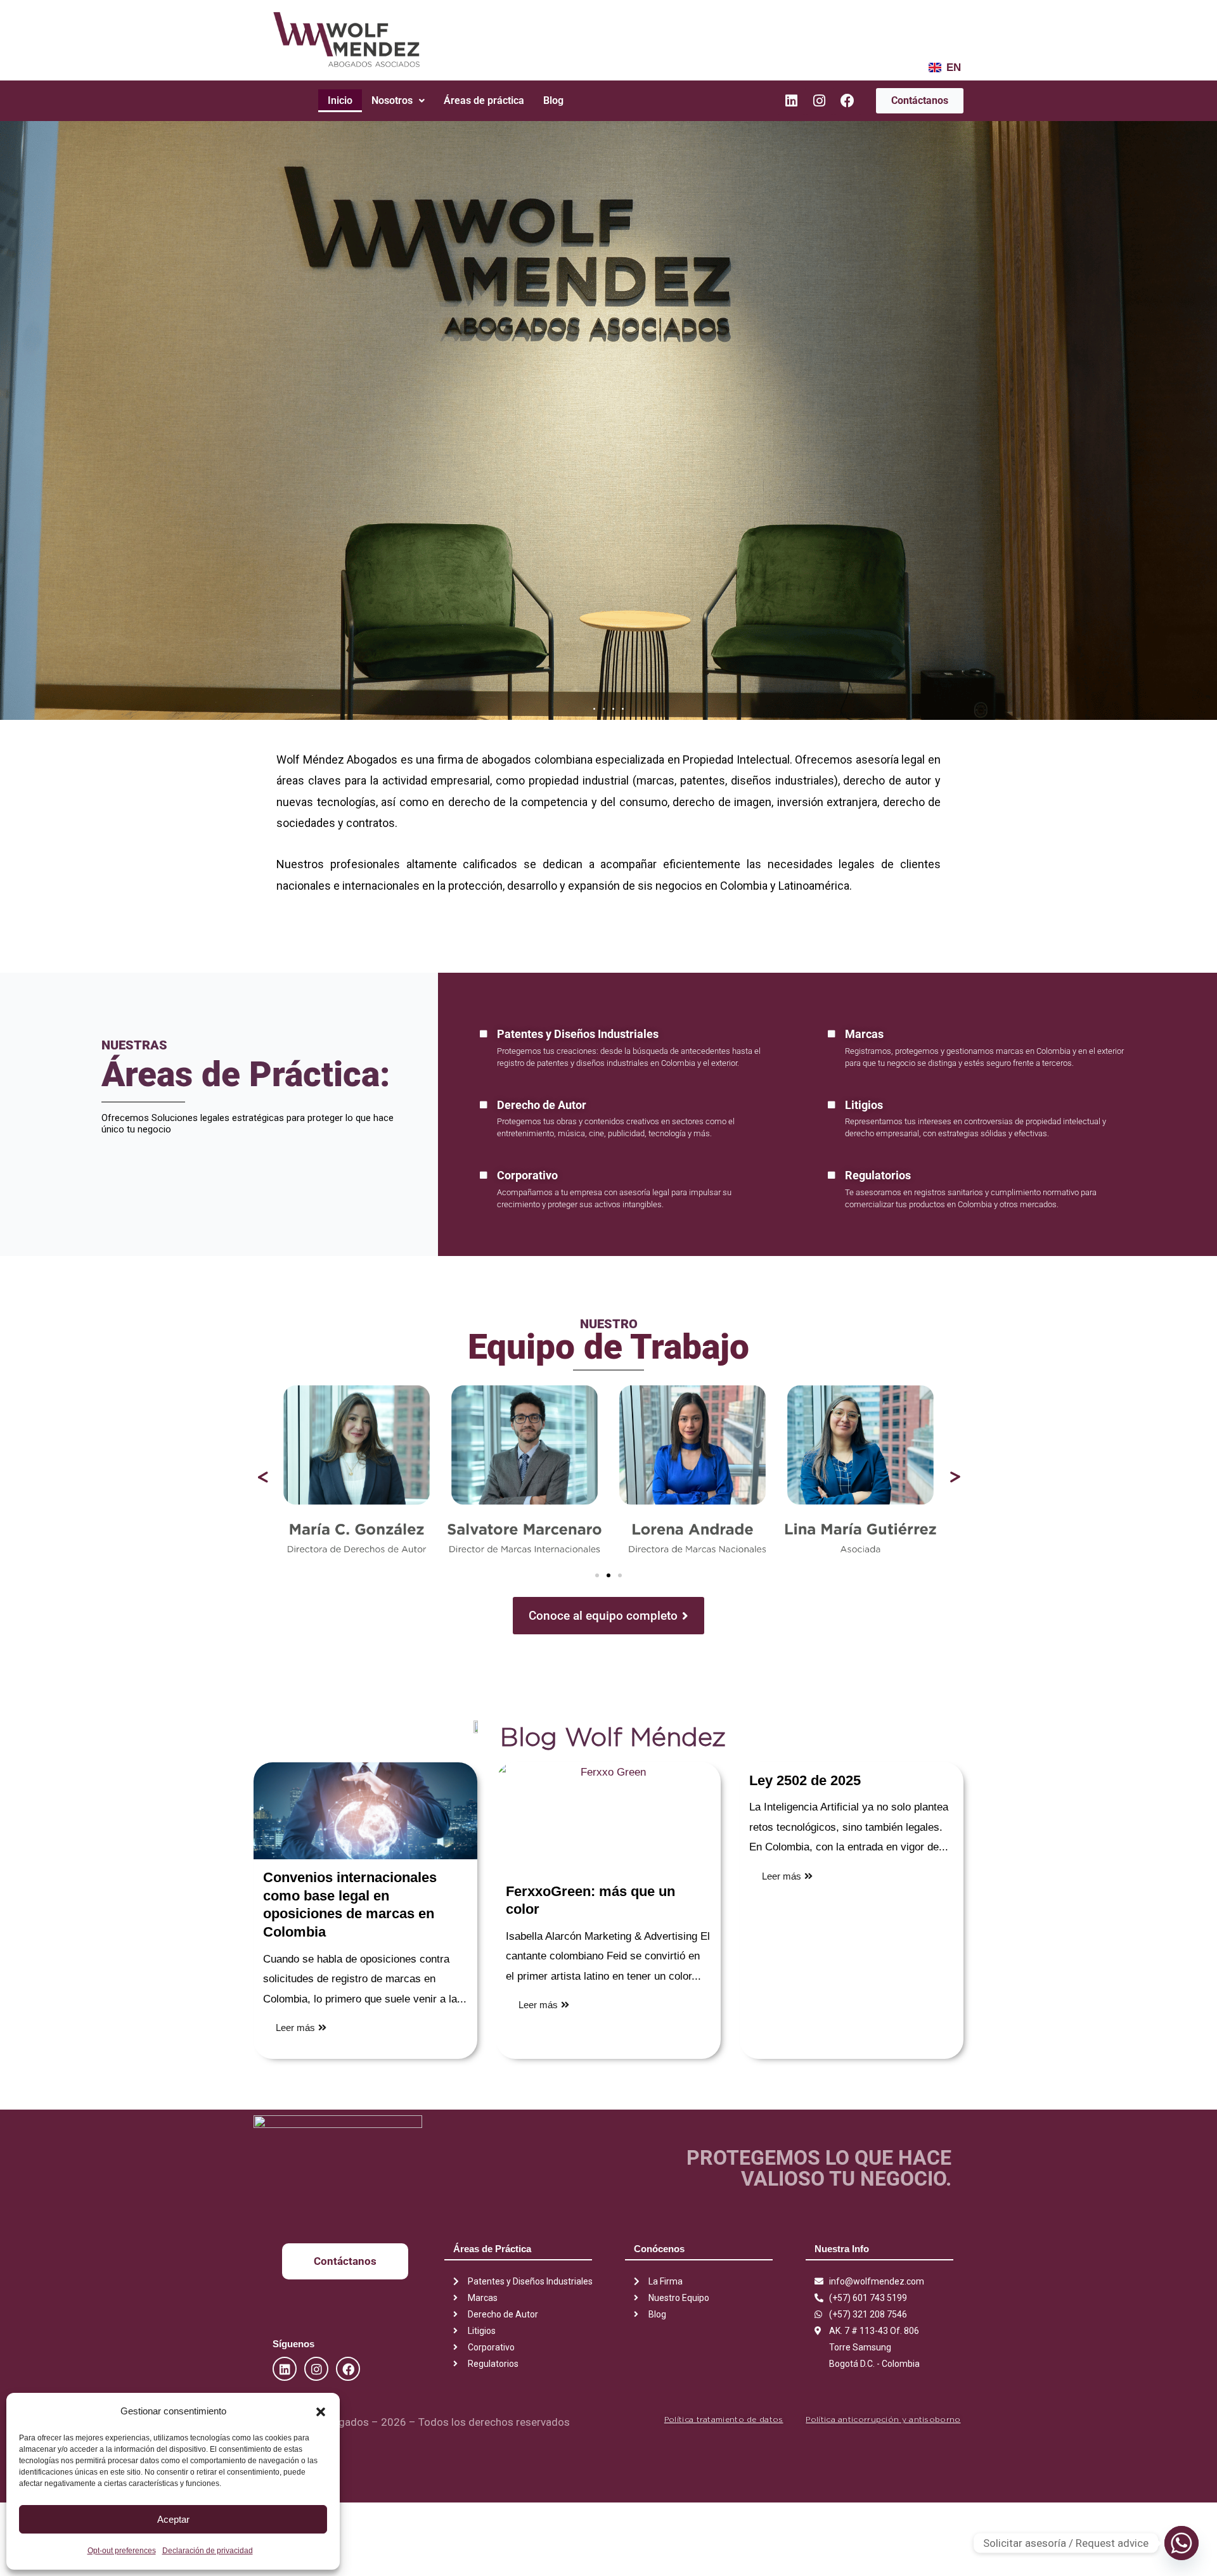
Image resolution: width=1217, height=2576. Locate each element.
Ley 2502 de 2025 (805, 1780)
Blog (553, 100)
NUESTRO (609, 1324)
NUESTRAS (134, 1045)
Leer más (295, 2028)
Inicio (340, 100)
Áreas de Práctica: (246, 1074)
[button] (321, 2411)
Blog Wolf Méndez (613, 1737)
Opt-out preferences (122, 2551)
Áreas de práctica (484, 100)
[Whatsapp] (1182, 2543)
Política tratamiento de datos (724, 2419)
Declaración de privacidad (208, 2551)
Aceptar (173, 2519)
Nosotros (392, 100)
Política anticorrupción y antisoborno (883, 2419)
